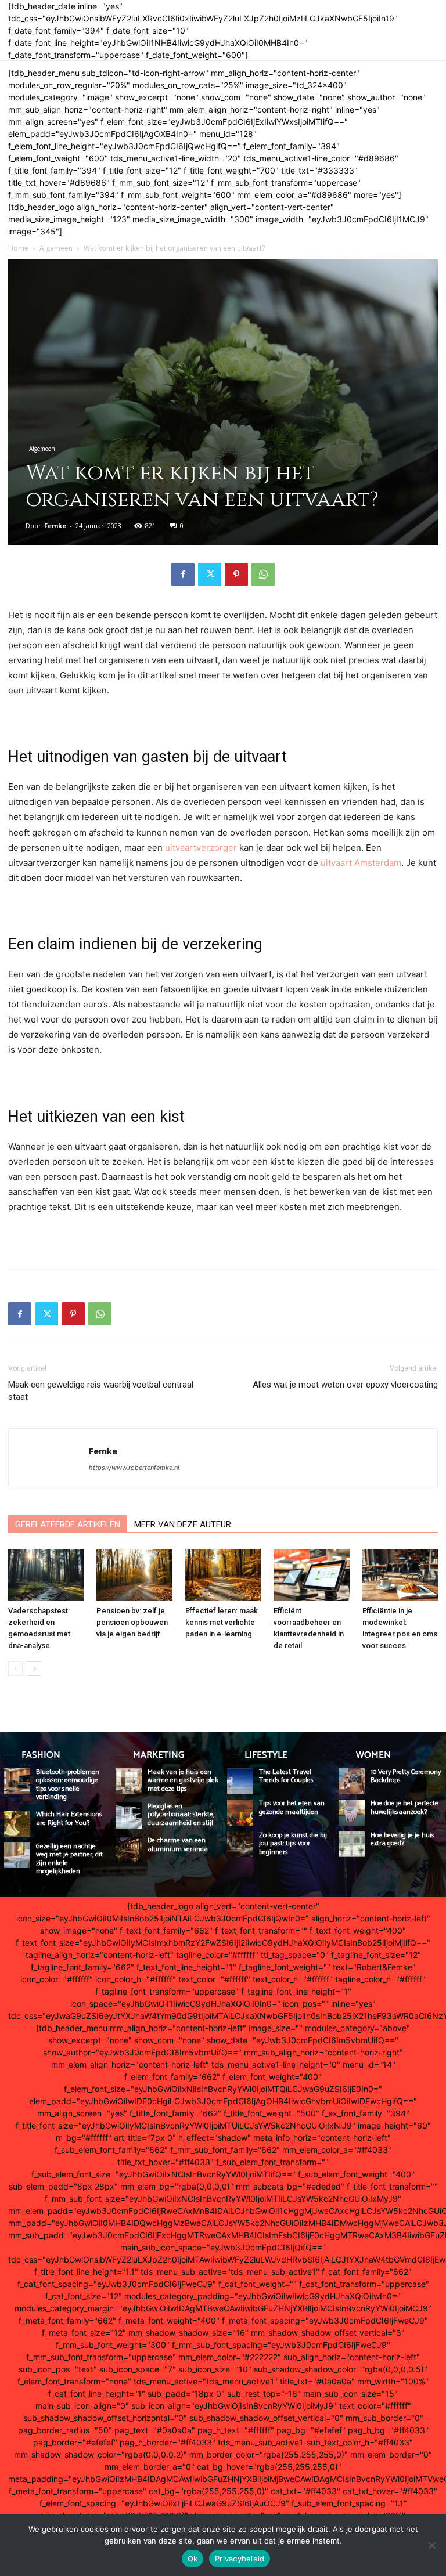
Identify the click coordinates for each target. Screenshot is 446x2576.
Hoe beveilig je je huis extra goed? (402, 1839)
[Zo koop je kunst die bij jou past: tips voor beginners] (240, 1845)
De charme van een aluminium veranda (178, 1845)
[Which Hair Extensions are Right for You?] (17, 1824)
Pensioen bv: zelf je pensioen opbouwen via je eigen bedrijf (132, 1622)
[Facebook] (183, 575)
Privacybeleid (240, 2559)
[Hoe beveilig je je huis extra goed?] (352, 1845)
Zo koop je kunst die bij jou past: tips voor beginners (293, 1844)
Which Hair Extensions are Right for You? (69, 1818)
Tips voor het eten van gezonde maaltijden (292, 1807)
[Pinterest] (236, 575)
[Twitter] (210, 575)
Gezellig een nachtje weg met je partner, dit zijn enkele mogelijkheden (69, 1859)
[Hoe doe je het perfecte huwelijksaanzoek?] (352, 1813)
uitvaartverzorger (201, 848)
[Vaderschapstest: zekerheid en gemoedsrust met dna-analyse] (46, 1575)
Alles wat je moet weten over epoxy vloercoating (345, 1385)
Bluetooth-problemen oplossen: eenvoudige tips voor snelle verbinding (68, 1784)
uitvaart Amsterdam (361, 863)
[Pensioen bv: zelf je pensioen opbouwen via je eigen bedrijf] (134, 1575)
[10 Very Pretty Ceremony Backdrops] (352, 1781)
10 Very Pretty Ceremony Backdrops (406, 1776)
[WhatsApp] (263, 575)
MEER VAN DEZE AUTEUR (183, 1524)
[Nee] (431, 2545)
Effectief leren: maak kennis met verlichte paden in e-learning (222, 1622)
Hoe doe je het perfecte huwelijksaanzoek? (404, 1807)
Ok (193, 2559)
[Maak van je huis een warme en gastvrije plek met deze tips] (129, 1781)
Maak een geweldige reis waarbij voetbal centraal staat (101, 1391)
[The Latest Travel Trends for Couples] (240, 1781)
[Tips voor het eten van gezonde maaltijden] (240, 1813)
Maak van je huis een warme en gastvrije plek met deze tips (183, 1780)
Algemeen (56, 248)
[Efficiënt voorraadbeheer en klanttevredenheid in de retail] (311, 1575)
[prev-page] (15, 1669)
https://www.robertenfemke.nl (134, 1468)
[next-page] (34, 1669)
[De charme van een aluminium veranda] (129, 1850)
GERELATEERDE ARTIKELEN (68, 1524)
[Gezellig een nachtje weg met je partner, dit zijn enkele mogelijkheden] (17, 1856)
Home (18, 248)
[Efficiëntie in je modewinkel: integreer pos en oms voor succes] (400, 1575)
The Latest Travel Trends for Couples (286, 1776)
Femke (55, 525)
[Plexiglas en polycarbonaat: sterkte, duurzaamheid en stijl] (129, 1816)
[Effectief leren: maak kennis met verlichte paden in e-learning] (223, 1575)
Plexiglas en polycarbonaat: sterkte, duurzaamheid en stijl (181, 1815)
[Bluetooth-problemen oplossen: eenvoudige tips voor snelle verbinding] (17, 1781)
